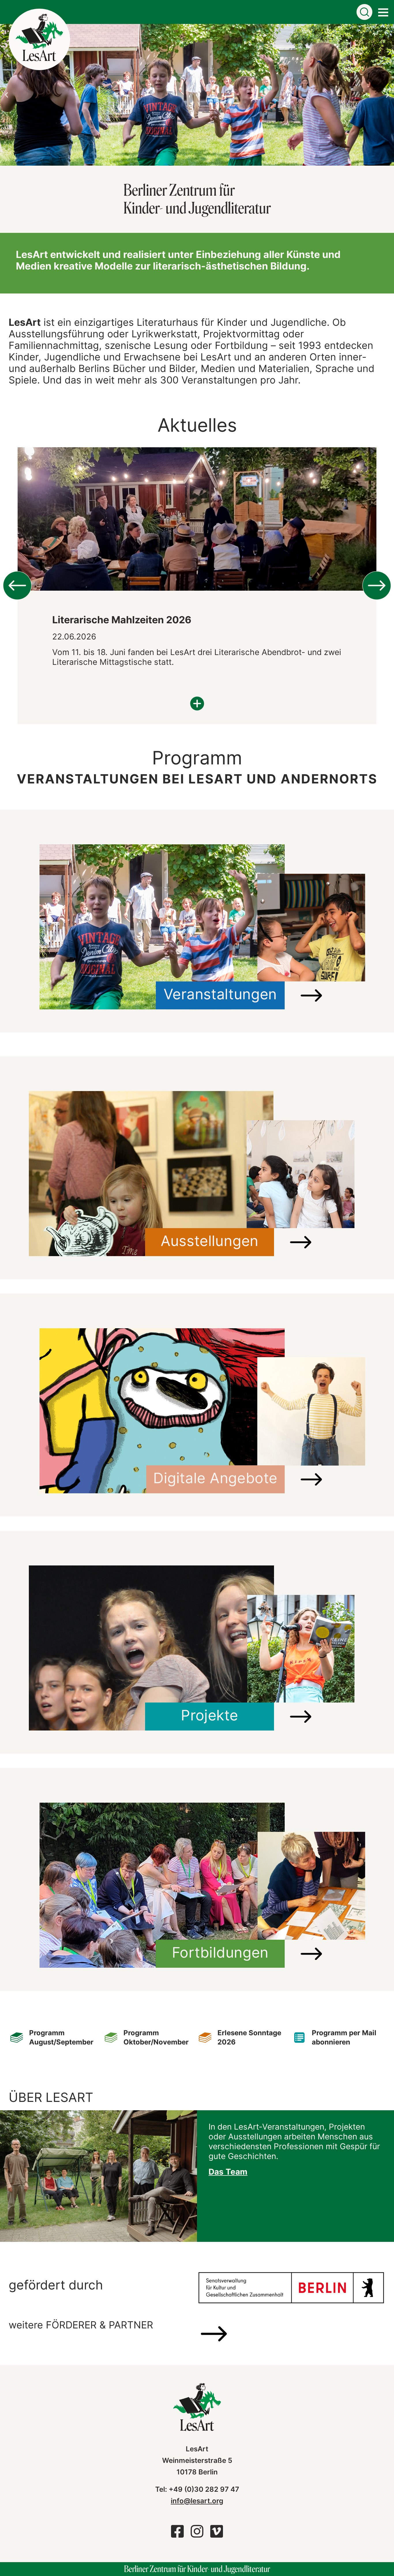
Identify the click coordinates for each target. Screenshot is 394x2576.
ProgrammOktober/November (156, 2037)
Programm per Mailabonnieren (344, 2037)
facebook (177, 2534)
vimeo (217, 2534)
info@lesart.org (197, 2501)
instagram (197, 2534)
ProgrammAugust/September (61, 2037)
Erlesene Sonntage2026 (249, 2037)
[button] (6, 95)
